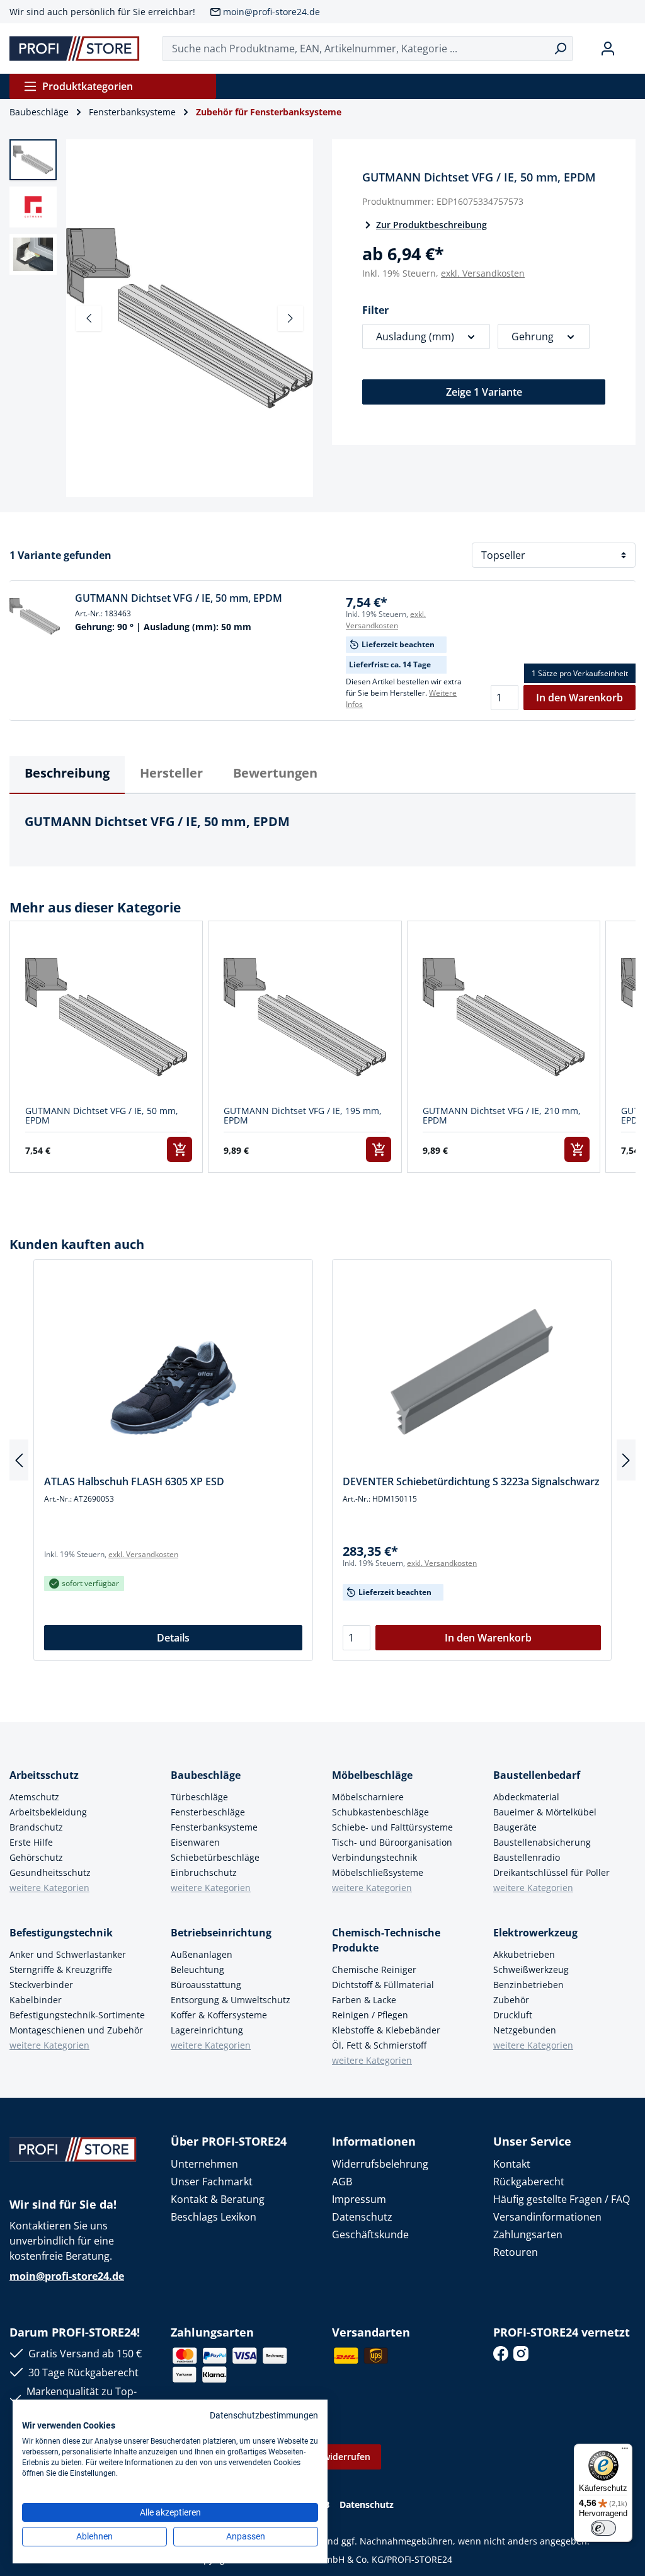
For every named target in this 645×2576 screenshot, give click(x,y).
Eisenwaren (195, 1842)
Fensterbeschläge (208, 1812)
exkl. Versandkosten (483, 273)
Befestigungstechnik (61, 1933)
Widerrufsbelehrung (380, 2164)
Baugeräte (515, 1827)
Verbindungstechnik (374, 1857)
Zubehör (511, 2000)
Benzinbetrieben (528, 1985)
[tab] (67, 775)
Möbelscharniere (368, 1797)
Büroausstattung (206, 1985)
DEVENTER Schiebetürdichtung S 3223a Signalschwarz (471, 1481)
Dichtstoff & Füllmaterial (383, 1985)
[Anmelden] (608, 49)
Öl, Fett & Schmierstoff (379, 2045)
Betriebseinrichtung (221, 1933)
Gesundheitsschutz (50, 1872)
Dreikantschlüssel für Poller (551, 1872)
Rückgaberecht (529, 2182)
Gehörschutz (36, 1857)
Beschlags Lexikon (214, 2217)
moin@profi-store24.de (271, 12)
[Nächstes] (290, 318)
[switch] (603, 2528)
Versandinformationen (547, 2217)
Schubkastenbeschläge (380, 1812)
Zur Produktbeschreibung (431, 225)
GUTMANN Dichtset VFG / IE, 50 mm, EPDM (179, 598)
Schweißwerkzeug (531, 1969)
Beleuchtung (197, 1969)
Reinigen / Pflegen (370, 2015)
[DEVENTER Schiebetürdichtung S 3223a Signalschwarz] (472, 1372)
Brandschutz (36, 1827)
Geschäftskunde (370, 2234)
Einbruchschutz (204, 1872)
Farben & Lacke (364, 2000)
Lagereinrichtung (207, 2030)
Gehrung (533, 336)
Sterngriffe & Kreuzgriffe (61, 1969)
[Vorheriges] (89, 318)
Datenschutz (362, 2217)
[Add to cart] (180, 1149)
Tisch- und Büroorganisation (392, 1842)
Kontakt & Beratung (218, 2199)
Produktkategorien (88, 86)
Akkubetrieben (524, 1954)
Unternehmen (204, 2164)
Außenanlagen (202, 1954)
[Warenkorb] (631, 49)
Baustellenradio (527, 1857)
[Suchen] (560, 49)
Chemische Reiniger (374, 1969)
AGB (342, 2182)
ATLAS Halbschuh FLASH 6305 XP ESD (134, 1481)
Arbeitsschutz (44, 1775)
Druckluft (513, 2015)
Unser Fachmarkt (212, 2182)
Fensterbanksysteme (214, 1827)
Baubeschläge (206, 1775)
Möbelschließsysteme (378, 1872)
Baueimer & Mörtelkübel (545, 1812)
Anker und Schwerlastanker (68, 1954)
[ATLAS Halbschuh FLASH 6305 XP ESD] (173, 1372)
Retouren (516, 2252)
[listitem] (106, 1047)
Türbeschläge (199, 1797)
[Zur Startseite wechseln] (75, 49)
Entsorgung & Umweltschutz (231, 2000)
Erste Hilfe (31, 1842)
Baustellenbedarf (537, 1775)
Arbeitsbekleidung (48, 1812)
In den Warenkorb (579, 698)
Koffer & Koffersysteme (219, 2015)
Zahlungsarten (528, 2234)
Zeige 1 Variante (484, 392)
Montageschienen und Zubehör (76, 2030)
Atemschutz (34, 1797)
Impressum (359, 2199)
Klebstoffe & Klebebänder (386, 2030)
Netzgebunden (525, 2030)
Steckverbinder (41, 1985)
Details (173, 1638)
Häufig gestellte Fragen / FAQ (562, 2199)
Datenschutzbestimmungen (264, 2415)
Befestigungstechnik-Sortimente (77, 2015)
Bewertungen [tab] (275, 773)
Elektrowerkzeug (535, 1933)
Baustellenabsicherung (542, 1842)
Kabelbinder (36, 2000)
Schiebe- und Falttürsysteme (392, 1827)
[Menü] (625, 2451)
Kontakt (512, 2164)
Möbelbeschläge (372, 1775)
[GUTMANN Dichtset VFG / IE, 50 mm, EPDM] (35, 616)
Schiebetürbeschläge (215, 1857)
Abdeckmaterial (526, 1797)
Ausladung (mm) (415, 336)
